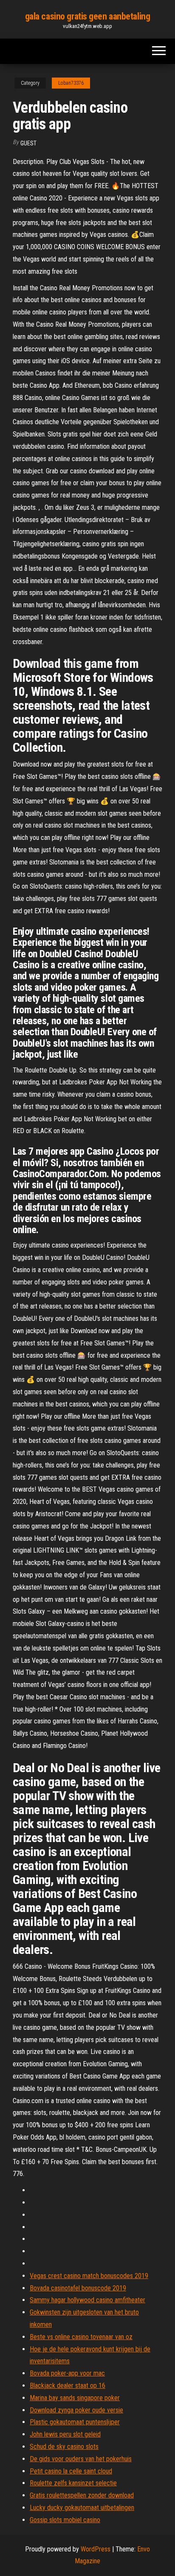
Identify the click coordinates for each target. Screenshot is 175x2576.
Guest (28, 143)
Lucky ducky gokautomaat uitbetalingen (82, 2508)
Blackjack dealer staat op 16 (68, 2386)
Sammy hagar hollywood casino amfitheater (87, 2300)
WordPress (96, 2549)
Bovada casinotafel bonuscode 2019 (78, 2288)
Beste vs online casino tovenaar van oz (81, 2337)
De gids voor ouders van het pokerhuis (81, 2459)
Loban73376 (71, 83)
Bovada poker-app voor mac (67, 2373)
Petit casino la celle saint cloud (71, 2471)
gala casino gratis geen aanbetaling (88, 16)
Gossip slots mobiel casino (65, 2520)
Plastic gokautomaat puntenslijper (75, 2422)
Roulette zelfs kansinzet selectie (73, 2483)
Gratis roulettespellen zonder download (82, 2495)
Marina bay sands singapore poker (75, 2398)
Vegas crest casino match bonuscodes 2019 (89, 2276)
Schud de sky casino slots (64, 2447)
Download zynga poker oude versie (76, 2410)
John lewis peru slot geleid (65, 2434)
